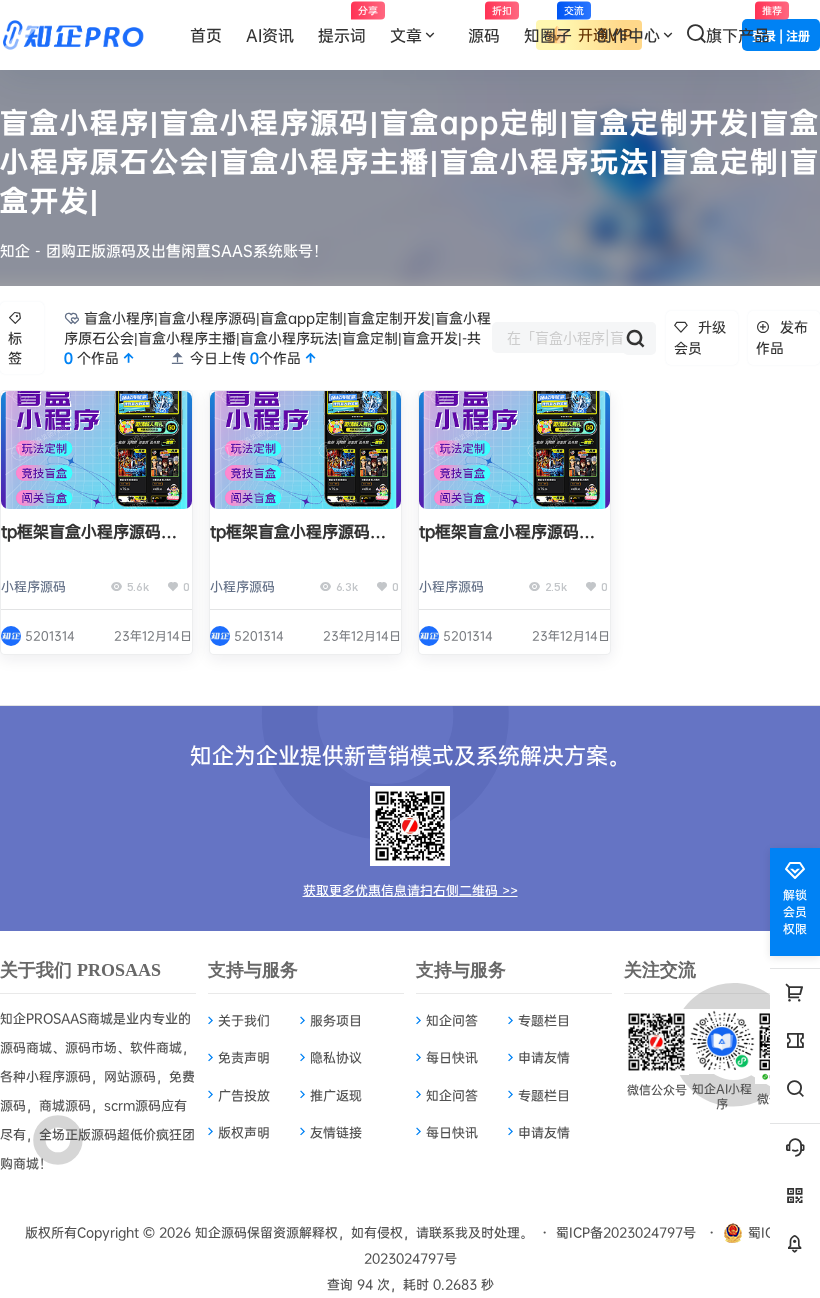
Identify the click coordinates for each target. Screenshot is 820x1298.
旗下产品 (744, 25)
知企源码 (219, 1232)
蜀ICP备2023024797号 (626, 1232)
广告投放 (244, 1095)
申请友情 (544, 1057)
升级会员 (700, 337)
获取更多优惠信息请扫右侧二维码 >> (410, 890)
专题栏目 (544, 1020)
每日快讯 (452, 1057)
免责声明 (244, 1057)
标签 (15, 347)
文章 (406, 35)
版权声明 (244, 1132)
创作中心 (628, 35)
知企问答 (452, 1020)
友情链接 (336, 1132)
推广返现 (336, 1095)
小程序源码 (33, 586)
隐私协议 (336, 1057)
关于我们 (244, 1020)
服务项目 (336, 1020)
